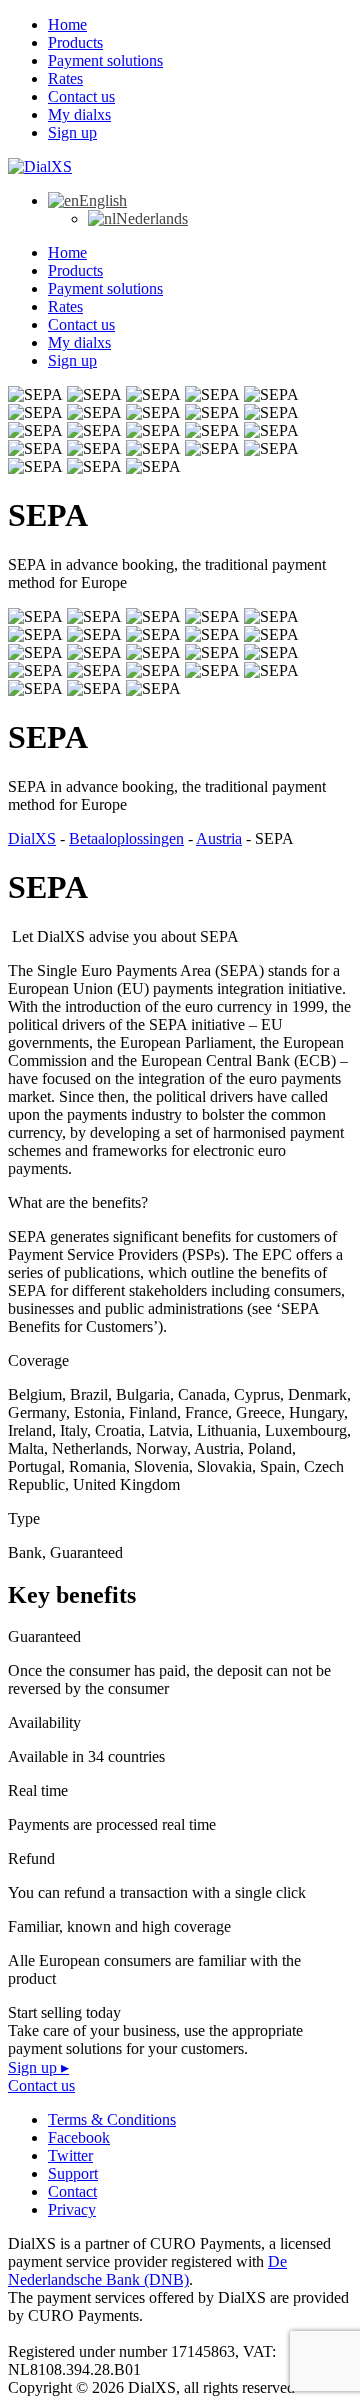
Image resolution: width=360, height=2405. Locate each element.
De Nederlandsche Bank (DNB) (147, 2270)
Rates (65, 78)
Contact (72, 2191)
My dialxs (79, 114)
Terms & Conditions (112, 2119)
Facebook (79, 2137)
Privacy (72, 2209)
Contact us (81, 96)
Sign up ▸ (38, 2067)
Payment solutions (105, 60)
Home (67, 24)
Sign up (72, 132)
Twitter (70, 2155)
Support (73, 2173)
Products (75, 42)
